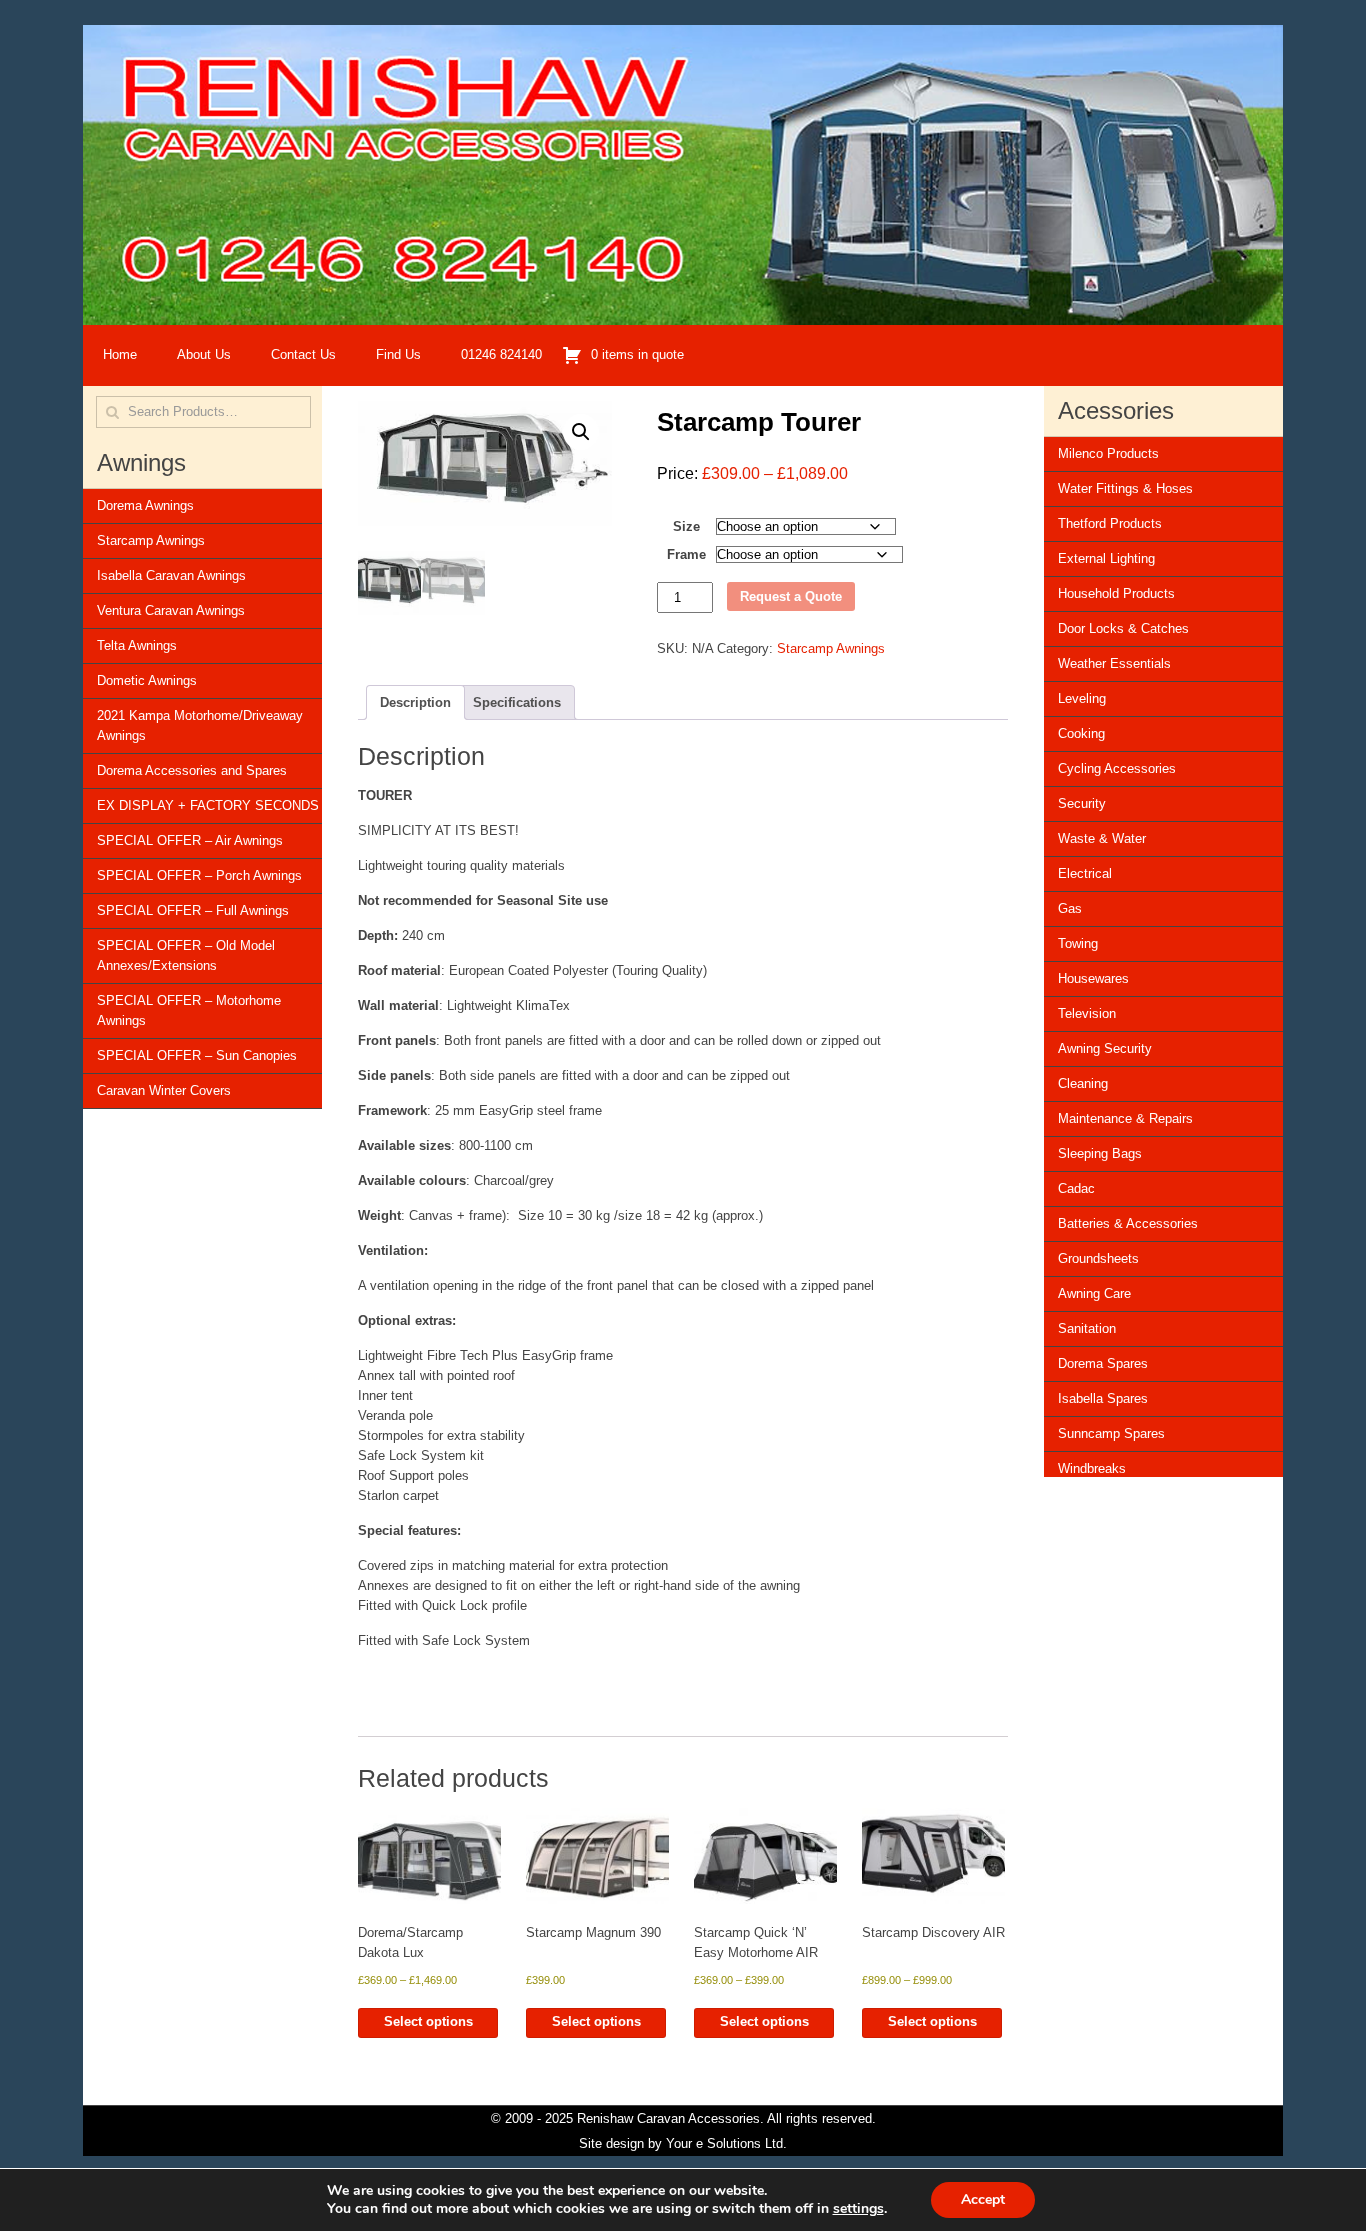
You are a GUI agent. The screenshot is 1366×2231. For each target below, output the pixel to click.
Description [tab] (415, 702)
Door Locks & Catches (1123, 628)
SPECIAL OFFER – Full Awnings (193, 910)
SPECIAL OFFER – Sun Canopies (197, 1055)
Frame (686, 554)
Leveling (1082, 698)
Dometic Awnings (147, 680)
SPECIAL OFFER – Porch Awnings (199, 875)
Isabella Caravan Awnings (171, 575)
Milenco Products (1108, 453)
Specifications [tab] (517, 702)
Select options (428, 2021)
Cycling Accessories (1117, 768)
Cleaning (1083, 1083)
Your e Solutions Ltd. (726, 2143)
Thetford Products (1110, 523)
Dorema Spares (1103, 1363)
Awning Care (1094, 1293)
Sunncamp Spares (1111, 1433)
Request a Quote (791, 596)
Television (1087, 1013)
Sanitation (1087, 1328)
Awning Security (1105, 1048)
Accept (983, 2199)
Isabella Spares (1103, 1398)
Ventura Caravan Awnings (171, 610)
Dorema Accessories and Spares (192, 770)
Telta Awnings (137, 645)
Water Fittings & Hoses (1125, 488)
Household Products (1116, 593)
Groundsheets (1098, 1258)
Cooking (1081, 733)
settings (858, 2209)
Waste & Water (1102, 838)
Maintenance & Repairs (1125, 1118)
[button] (581, 432)
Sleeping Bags (1100, 1153)
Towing (1078, 943)
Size (686, 526)
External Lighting (1106, 558)
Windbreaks (1092, 1468)
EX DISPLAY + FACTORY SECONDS (208, 805)
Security (1082, 803)
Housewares (1093, 978)
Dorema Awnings (145, 505)
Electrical (1085, 873)
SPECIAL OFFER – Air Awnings (190, 840)
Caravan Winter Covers (164, 1090)
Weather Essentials (1114, 663)
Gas (1070, 908)
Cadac (1076, 1188)
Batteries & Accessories (1128, 1223)
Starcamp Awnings (151, 540)
